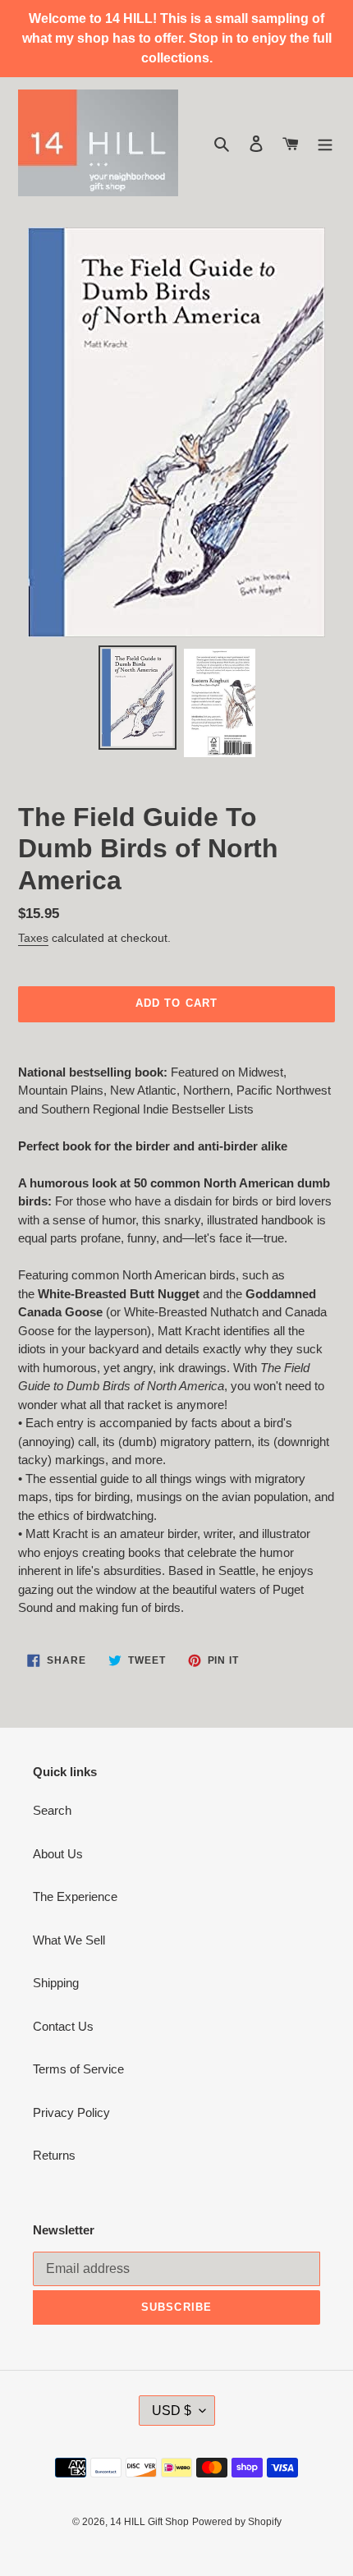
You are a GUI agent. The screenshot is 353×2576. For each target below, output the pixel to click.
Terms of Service (78, 2069)
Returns (54, 2155)
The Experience (75, 1896)
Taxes (33, 938)
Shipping (56, 1983)
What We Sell (69, 1940)
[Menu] (325, 143)
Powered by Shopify (237, 2522)
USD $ (172, 2411)
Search (52, 1810)
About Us (58, 1854)
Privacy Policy (71, 2112)
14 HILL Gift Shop (149, 2522)
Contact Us (63, 2026)
